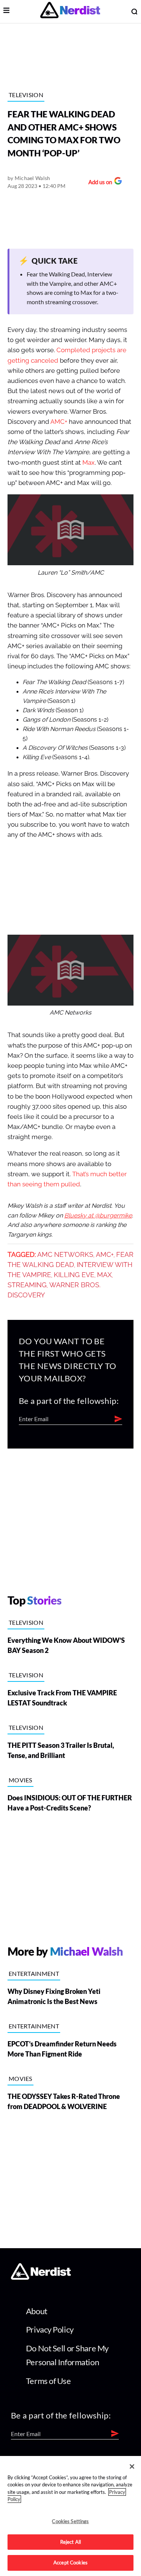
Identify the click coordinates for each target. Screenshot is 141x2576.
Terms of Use (49, 2381)
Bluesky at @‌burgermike (98, 1216)
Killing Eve (74, 1275)
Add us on (98, 183)
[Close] (132, 2466)
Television (26, 95)
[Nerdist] (70, 11)
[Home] (41, 2278)
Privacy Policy (50, 2329)
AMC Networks (65, 1255)
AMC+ (59, 422)
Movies (20, 1780)
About (37, 2311)
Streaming (27, 1285)
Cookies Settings (70, 2521)
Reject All (70, 2542)
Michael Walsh (33, 178)
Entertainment (34, 1973)
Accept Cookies (70, 2562)
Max (89, 463)
